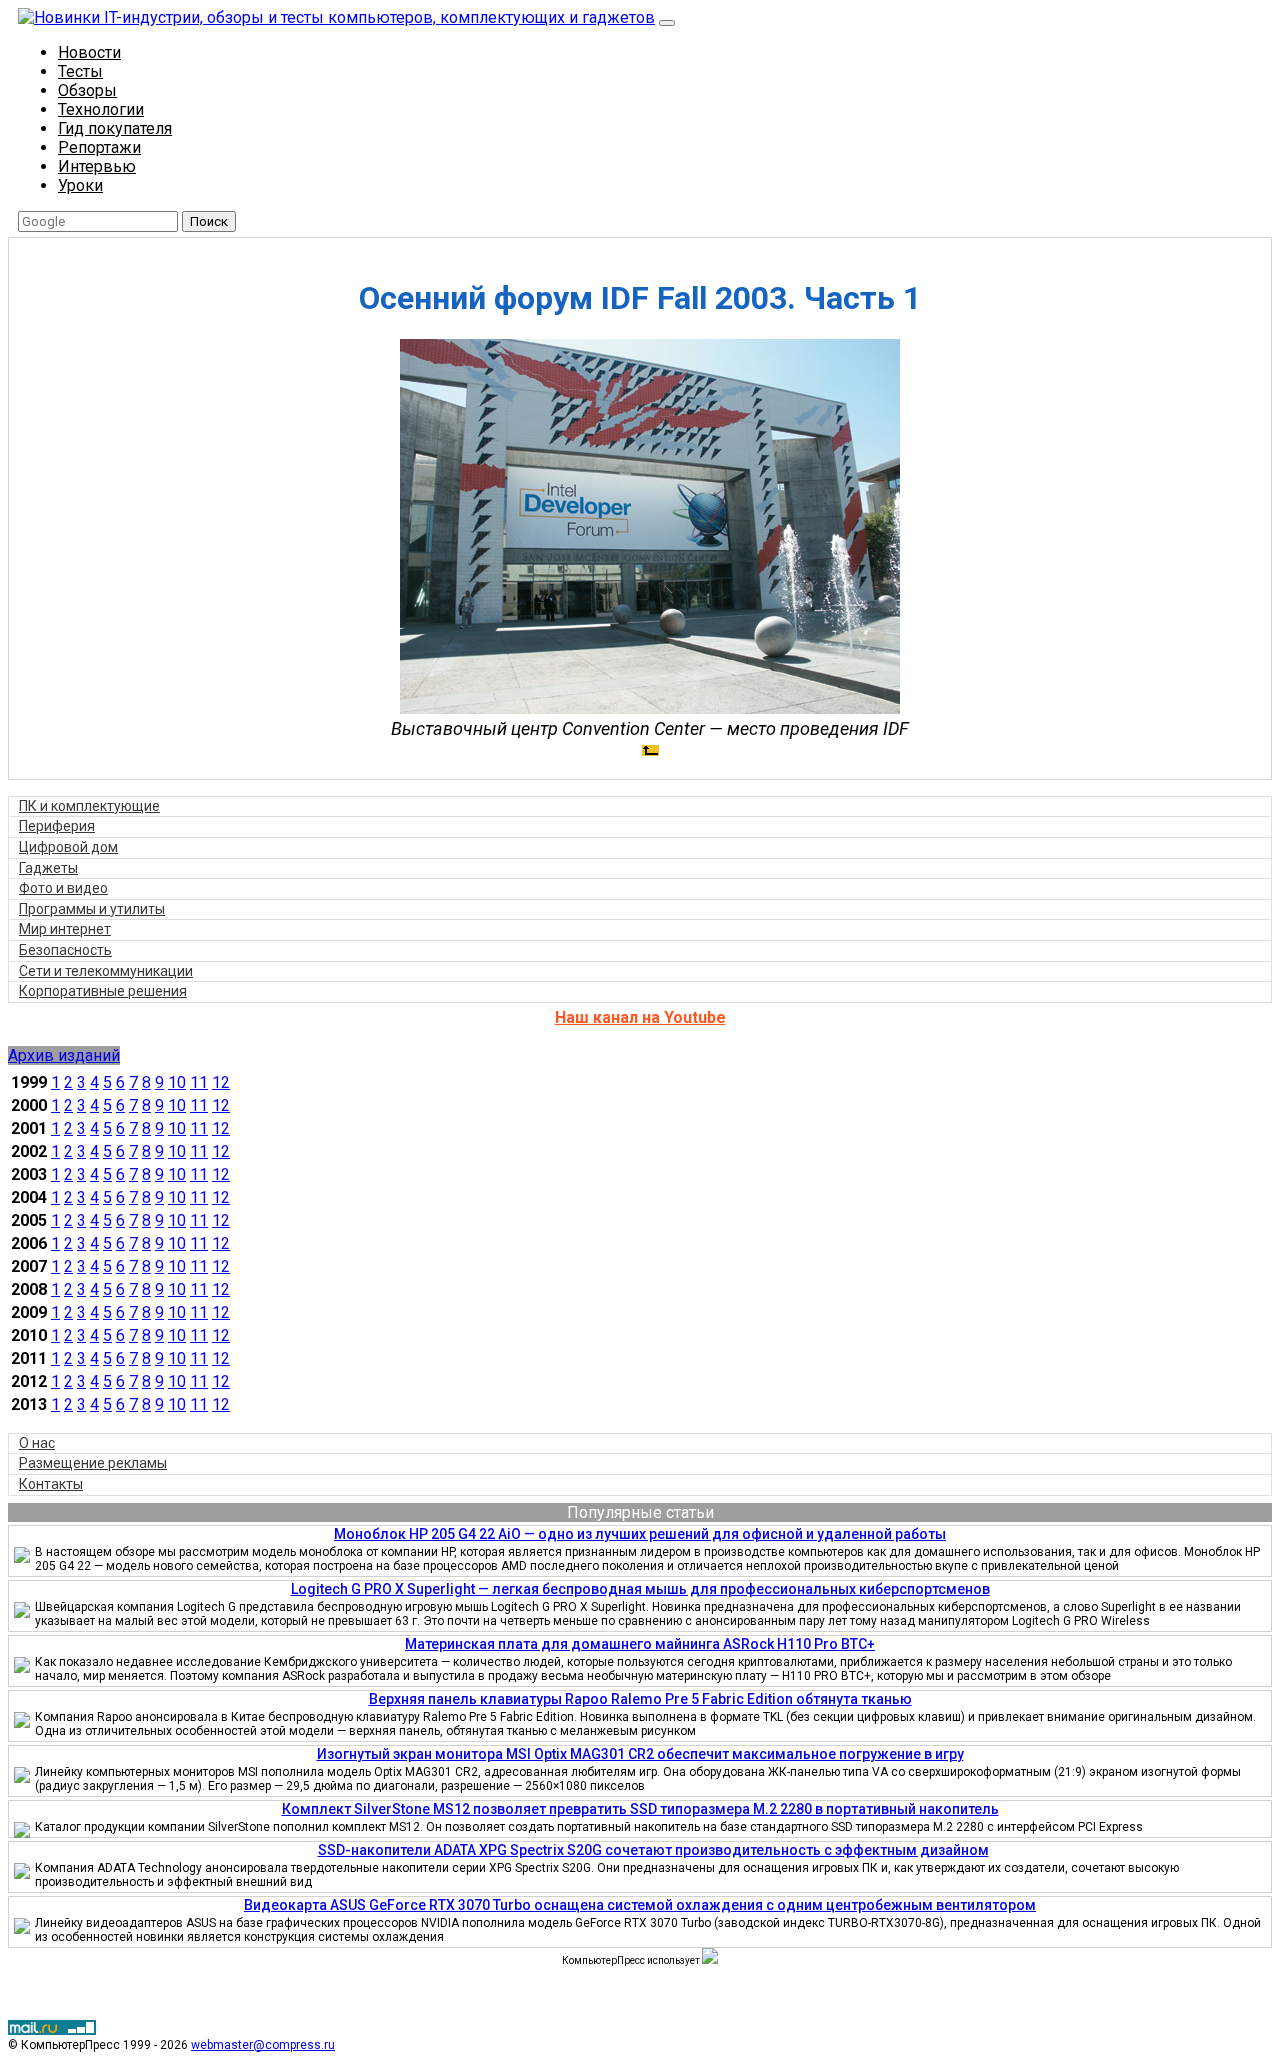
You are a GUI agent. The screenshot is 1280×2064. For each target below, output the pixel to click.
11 (199, 1082)
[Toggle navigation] (667, 23)
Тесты (80, 71)
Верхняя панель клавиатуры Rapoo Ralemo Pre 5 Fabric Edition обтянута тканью (640, 1699)
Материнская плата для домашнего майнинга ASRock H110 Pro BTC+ (640, 1644)
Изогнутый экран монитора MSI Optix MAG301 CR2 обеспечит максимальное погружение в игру (640, 1754)
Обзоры (87, 90)
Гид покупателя (115, 128)
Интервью (97, 166)
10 (177, 1082)
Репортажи (99, 147)
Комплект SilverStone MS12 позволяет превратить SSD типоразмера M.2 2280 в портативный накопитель (640, 1809)
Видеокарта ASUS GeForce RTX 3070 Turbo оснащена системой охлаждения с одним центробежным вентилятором (640, 1905)
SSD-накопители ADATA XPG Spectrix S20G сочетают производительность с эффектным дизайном (653, 1850)
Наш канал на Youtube (640, 1017)
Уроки (80, 185)
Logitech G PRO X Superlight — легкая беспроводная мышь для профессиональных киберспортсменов (640, 1589)
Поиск (209, 221)
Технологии (101, 109)
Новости (89, 52)
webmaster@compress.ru (263, 2045)
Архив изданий (64, 1055)
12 (221, 1082)
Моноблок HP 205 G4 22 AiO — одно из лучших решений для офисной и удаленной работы (640, 1534)
